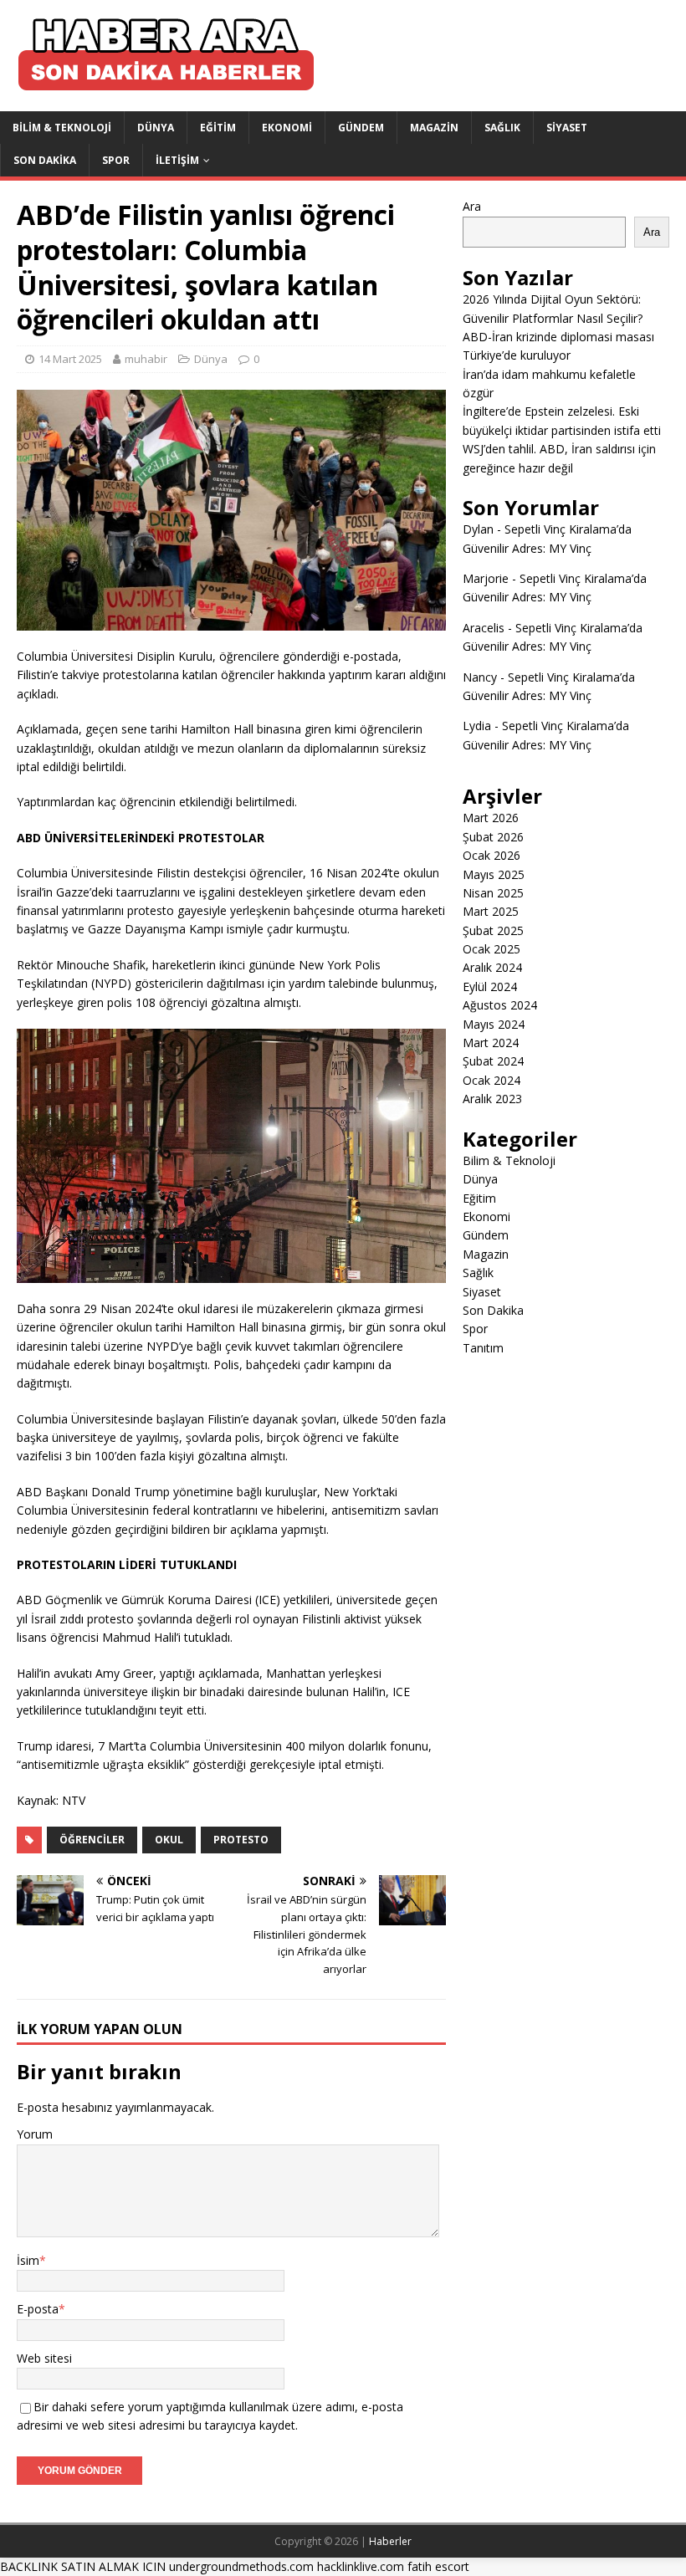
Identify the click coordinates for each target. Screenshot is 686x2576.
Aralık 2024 (492, 967)
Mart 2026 (491, 818)
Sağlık (502, 128)
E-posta (38, 2309)
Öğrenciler (92, 1840)
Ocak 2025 (491, 949)
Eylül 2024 (490, 986)
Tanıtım (483, 1348)
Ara (472, 206)
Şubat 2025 (493, 930)
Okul (169, 1840)
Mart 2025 (491, 911)
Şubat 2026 (493, 837)
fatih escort (438, 2566)
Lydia (477, 726)
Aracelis (484, 628)
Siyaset (567, 128)
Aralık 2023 (492, 1099)
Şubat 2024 (493, 1061)
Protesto (241, 1840)
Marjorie (486, 578)
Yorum (35, 2134)
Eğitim (218, 128)
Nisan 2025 (493, 893)
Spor (116, 160)
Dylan (478, 529)
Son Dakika (45, 160)
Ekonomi (287, 128)
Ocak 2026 (491, 855)
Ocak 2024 (491, 1080)
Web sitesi (44, 2358)
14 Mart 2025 (70, 359)
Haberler (390, 2541)
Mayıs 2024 (494, 1024)
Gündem (361, 128)
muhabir (146, 359)
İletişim (177, 160)
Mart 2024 (491, 1043)
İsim (28, 2260)
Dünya (156, 128)
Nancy (480, 677)
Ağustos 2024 (500, 1005)
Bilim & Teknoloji (62, 128)
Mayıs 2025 (494, 874)
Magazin (434, 128)
